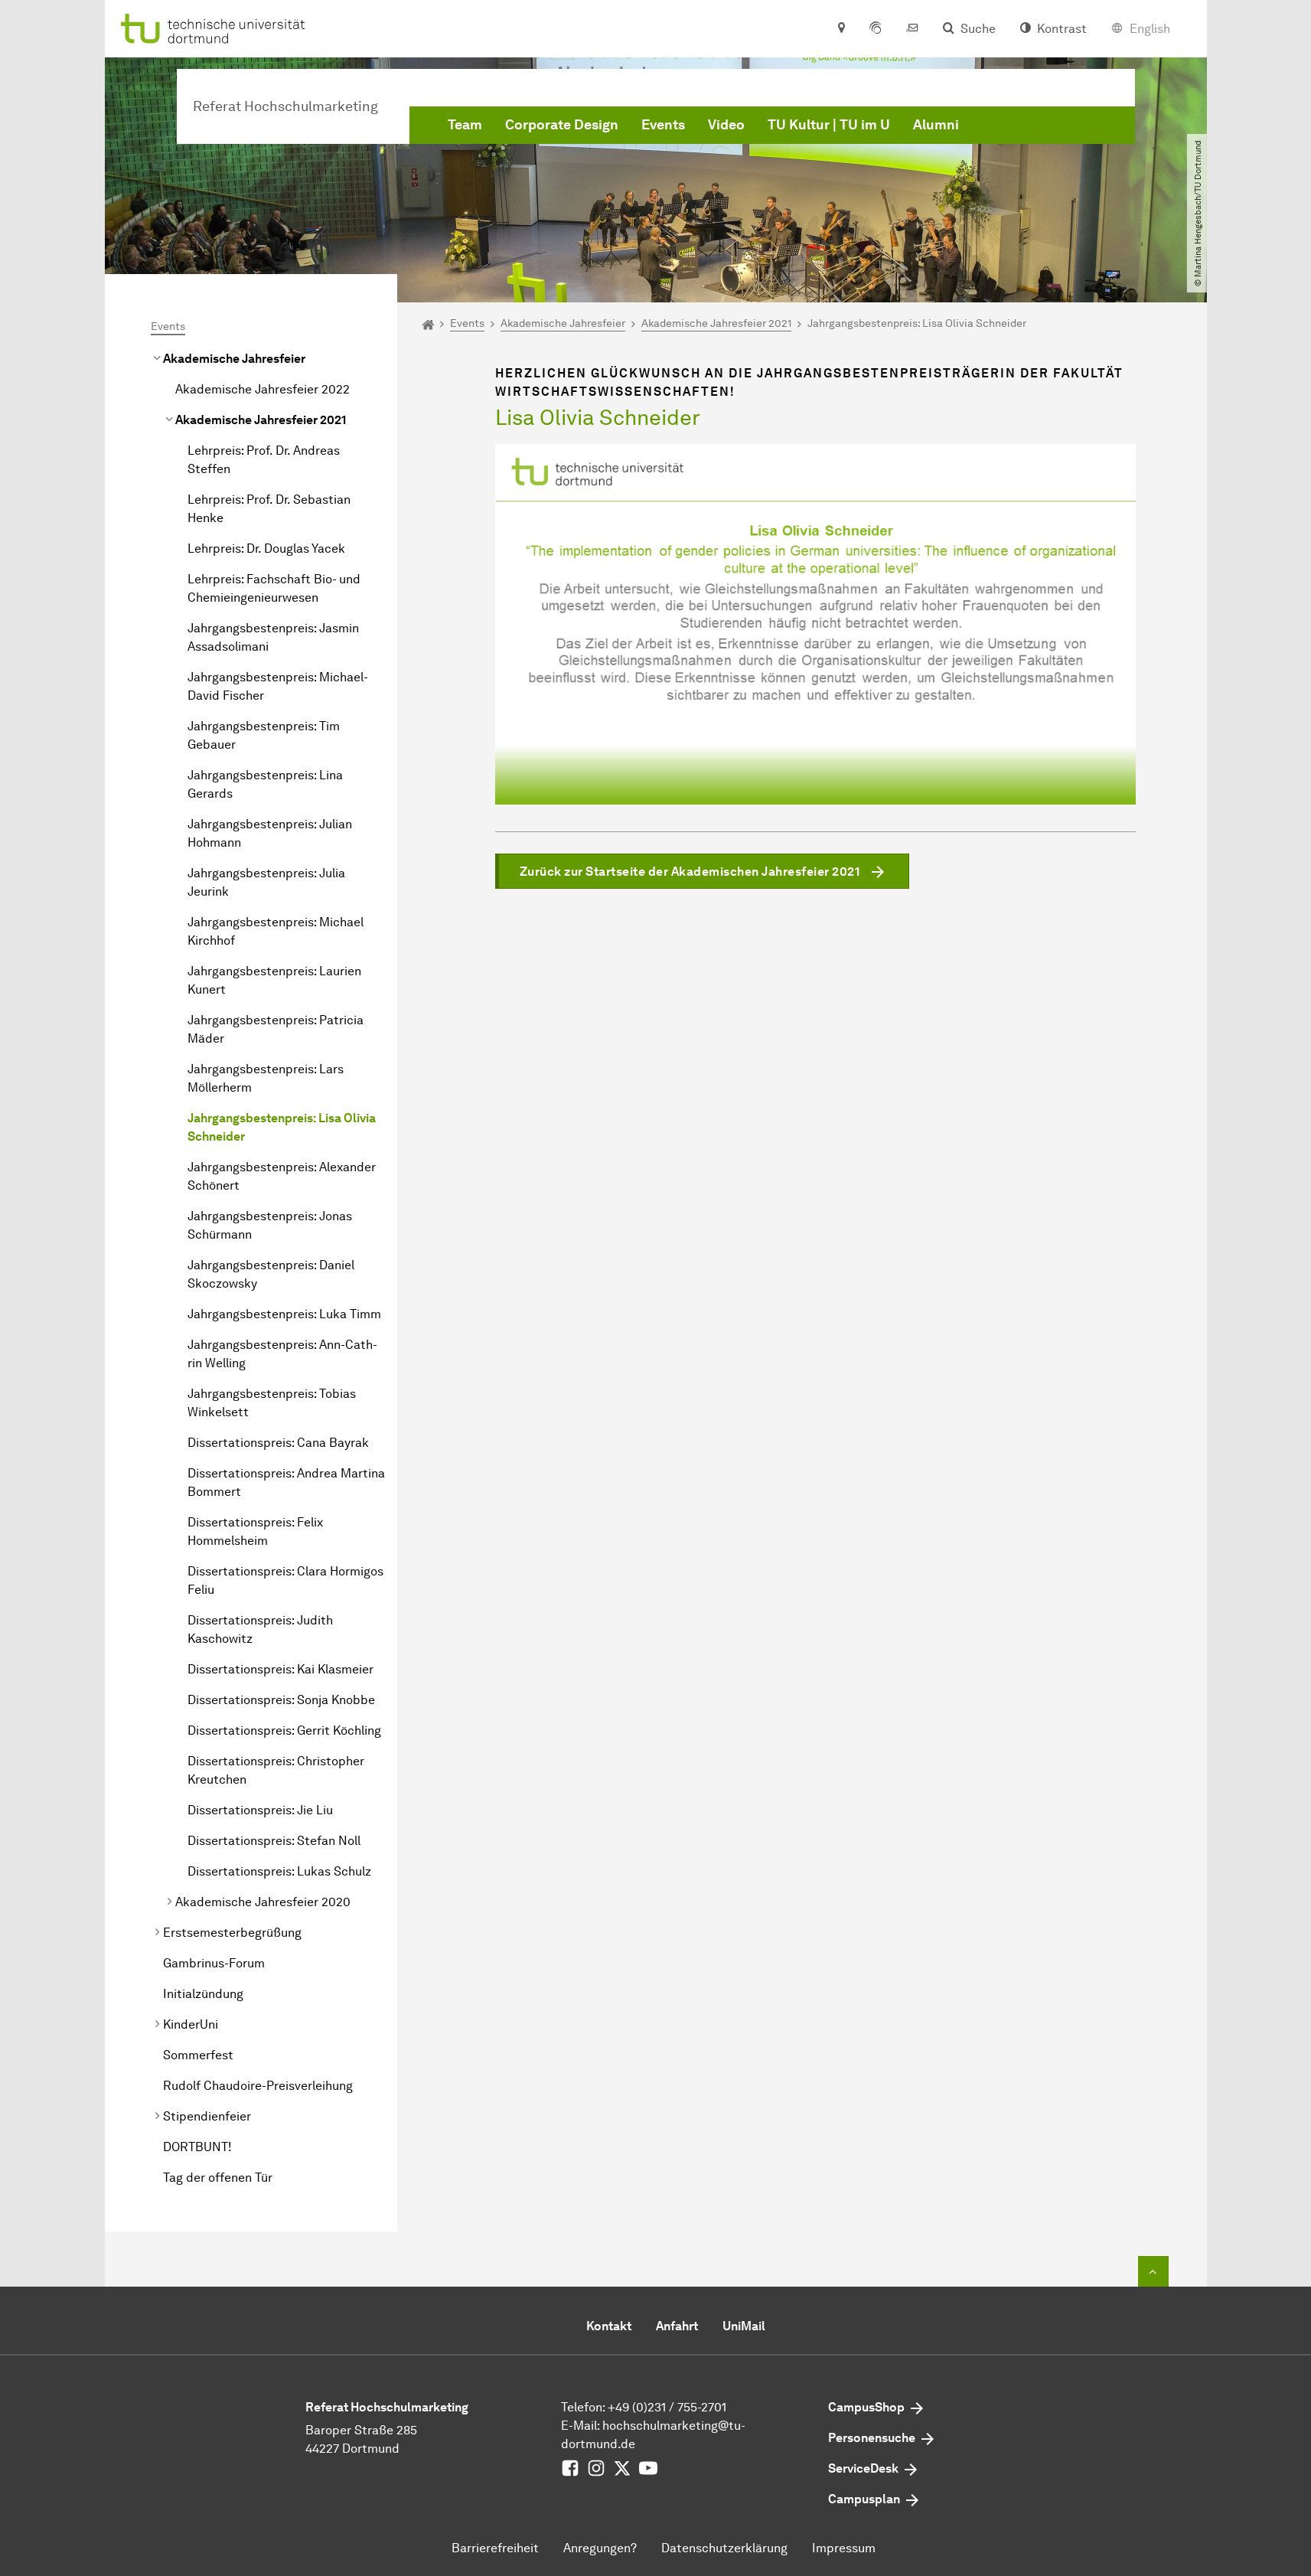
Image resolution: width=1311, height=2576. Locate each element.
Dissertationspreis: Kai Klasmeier (280, 1669)
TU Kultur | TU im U (829, 125)
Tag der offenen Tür (218, 2178)
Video (726, 125)
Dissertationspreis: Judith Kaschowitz (260, 1629)
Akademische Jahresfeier (234, 359)
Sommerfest (198, 2055)
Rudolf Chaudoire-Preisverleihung (258, 2086)
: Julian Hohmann (270, 833)
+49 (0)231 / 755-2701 (667, 2407)
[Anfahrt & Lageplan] (841, 29)
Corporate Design (562, 125)
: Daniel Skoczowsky (271, 1274)
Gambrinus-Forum (214, 1963)
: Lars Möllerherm (266, 1078)
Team (465, 125)
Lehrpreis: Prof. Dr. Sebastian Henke (269, 509)
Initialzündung (203, 1994)
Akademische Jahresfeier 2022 (263, 389)
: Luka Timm (284, 1314)
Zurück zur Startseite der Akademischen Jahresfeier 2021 (690, 872)
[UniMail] (912, 29)
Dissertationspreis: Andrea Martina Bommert (286, 1482)
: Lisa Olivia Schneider (282, 1127)
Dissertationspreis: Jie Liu (260, 1810)
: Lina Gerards (265, 784)
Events (663, 125)
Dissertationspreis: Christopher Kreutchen (276, 1770)
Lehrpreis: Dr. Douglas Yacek (266, 549)
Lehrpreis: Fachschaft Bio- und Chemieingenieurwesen (274, 588)
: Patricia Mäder (276, 1029)
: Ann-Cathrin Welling (282, 1354)
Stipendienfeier (207, 2116)
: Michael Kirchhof (276, 931)
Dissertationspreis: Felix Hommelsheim (255, 1531)
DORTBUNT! (197, 2147)
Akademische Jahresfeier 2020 (263, 1902)
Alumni (936, 125)
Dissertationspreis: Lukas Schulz (279, 1871)
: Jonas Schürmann (270, 1225)
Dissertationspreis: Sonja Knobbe (281, 1700)
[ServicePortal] (876, 29)
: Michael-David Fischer (278, 686)
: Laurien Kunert (274, 980)
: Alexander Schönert (282, 1176)
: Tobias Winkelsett (272, 1403)
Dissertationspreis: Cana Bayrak (278, 1443)
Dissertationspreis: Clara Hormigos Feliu (285, 1580)
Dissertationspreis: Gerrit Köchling (284, 1730)
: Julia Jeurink (266, 882)
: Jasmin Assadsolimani (273, 637)
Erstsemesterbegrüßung (232, 1933)
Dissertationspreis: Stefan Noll (274, 1841)
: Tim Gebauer (264, 735)
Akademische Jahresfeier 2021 (261, 420)
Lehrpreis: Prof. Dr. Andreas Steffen (264, 460)
